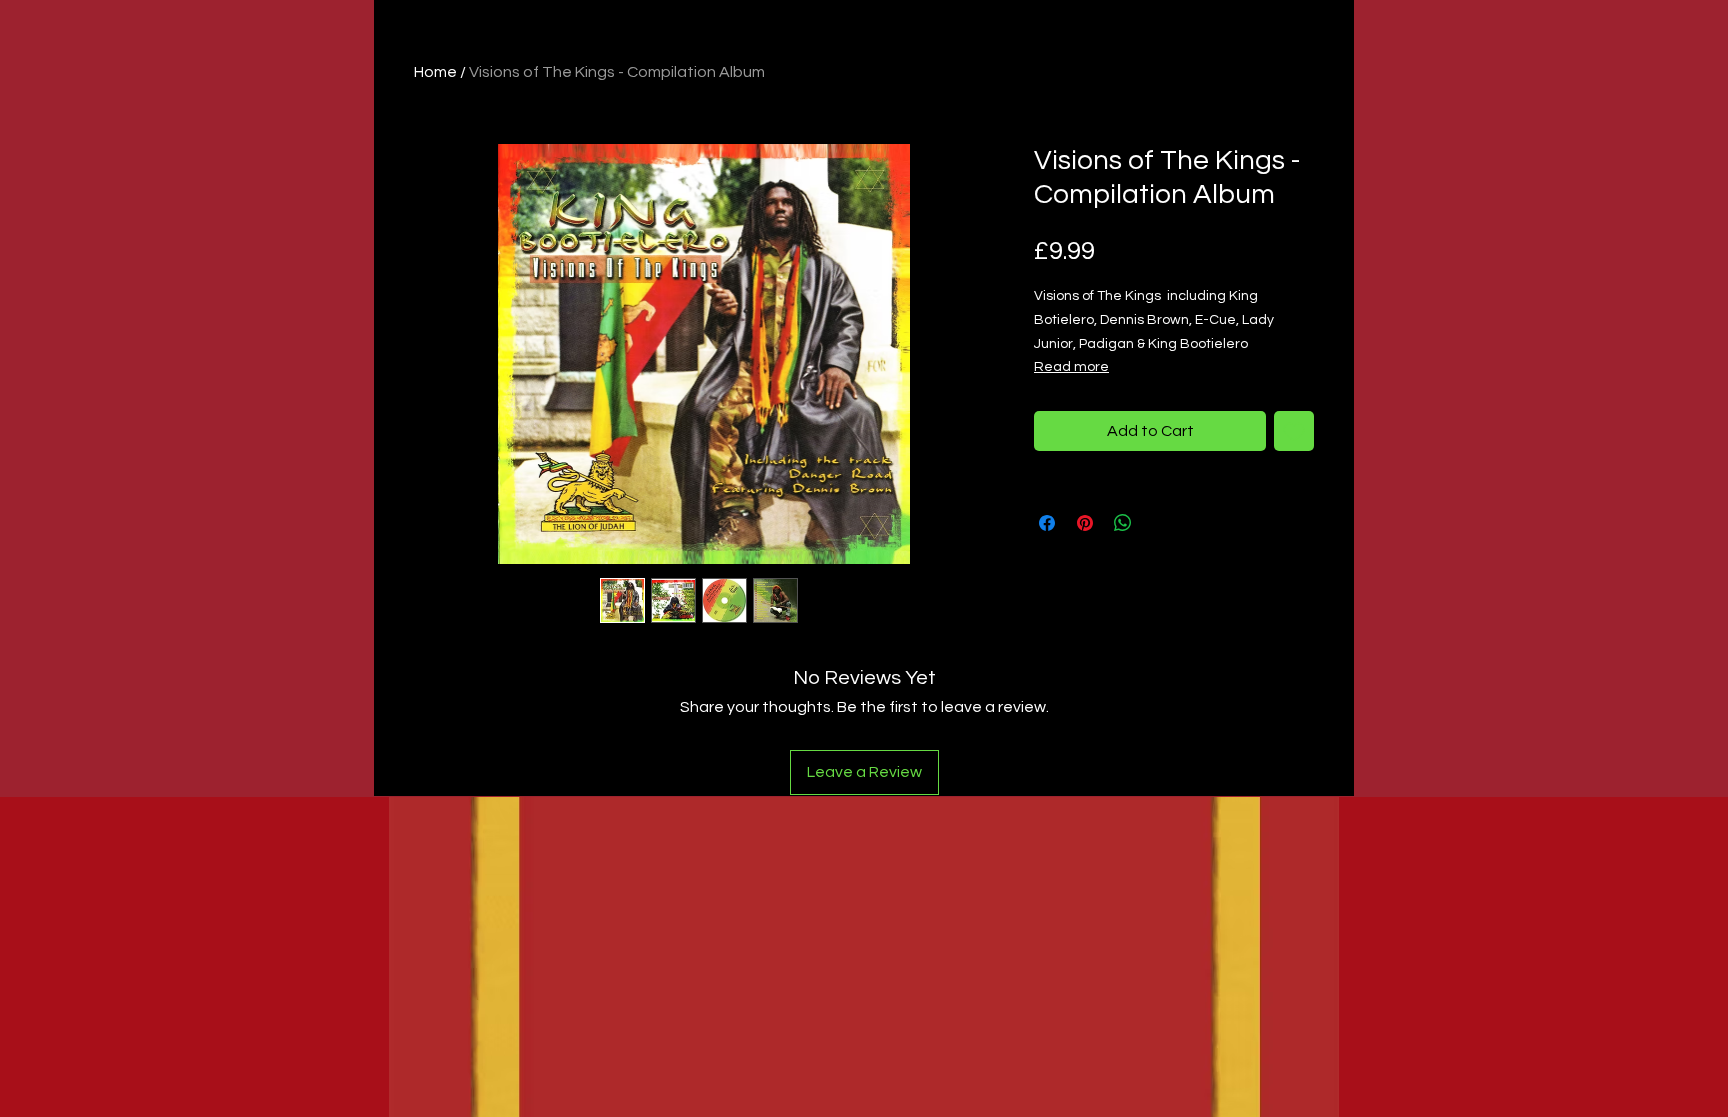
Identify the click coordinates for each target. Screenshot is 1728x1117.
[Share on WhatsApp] (1123, 523)
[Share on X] (1161, 523)
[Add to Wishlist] (1294, 431)
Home (435, 72)
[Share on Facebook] (1047, 523)
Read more (1071, 367)
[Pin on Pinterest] (1085, 523)
